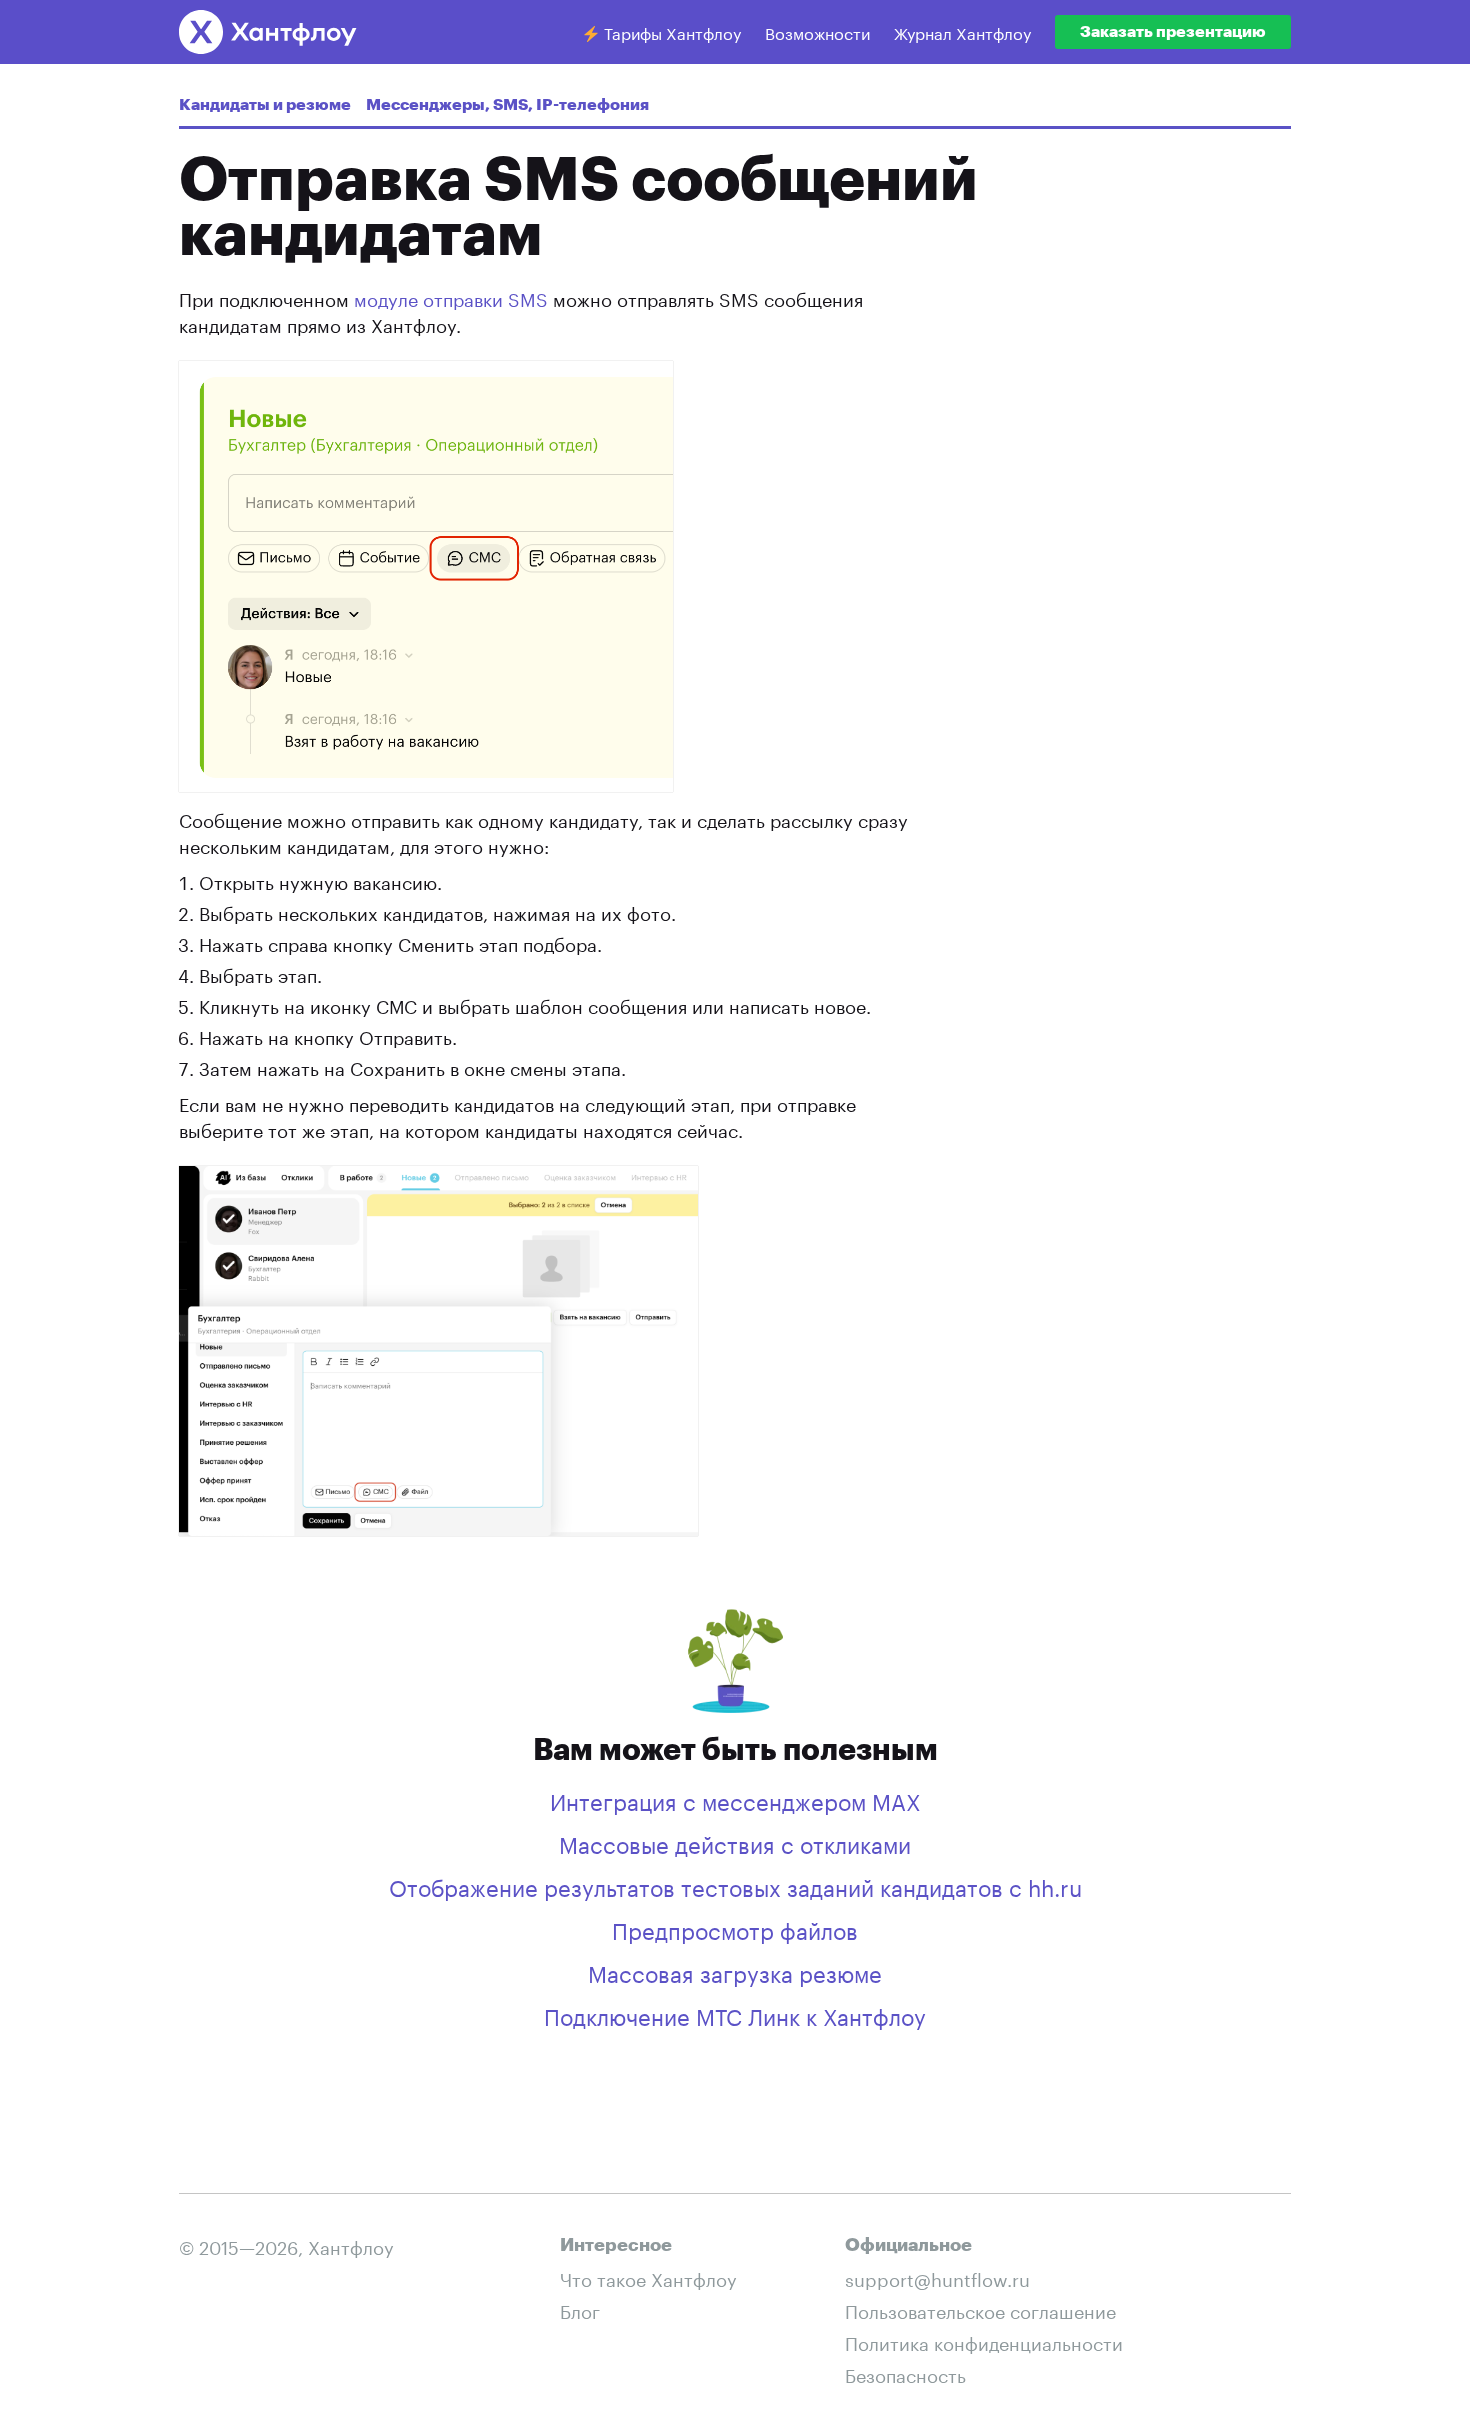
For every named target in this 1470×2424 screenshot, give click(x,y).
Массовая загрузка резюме (735, 1971)
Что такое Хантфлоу (648, 2277)
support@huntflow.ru (937, 2277)
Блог (580, 2309)
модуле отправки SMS (451, 297)
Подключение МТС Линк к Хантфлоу (735, 2014)
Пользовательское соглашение (980, 2309)
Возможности (817, 31)
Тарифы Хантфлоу (670, 31)
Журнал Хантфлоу (962, 31)
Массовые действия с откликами (735, 1842)
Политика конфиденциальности (984, 2341)
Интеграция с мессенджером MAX (735, 1799)
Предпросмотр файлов (735, 1928)
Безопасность (905, 2373)
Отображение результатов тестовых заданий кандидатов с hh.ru (735, 1885)
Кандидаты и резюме (265, 105)
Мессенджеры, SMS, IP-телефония (507, 105)
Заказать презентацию (1173, 32)
